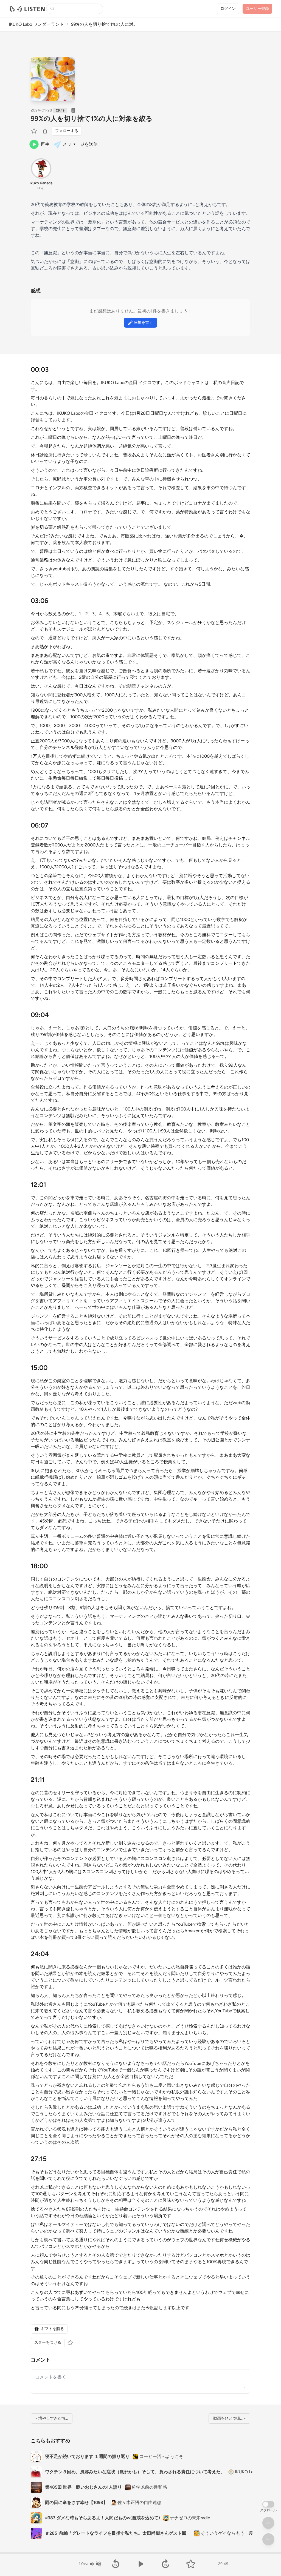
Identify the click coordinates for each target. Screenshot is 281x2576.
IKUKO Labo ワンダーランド (36, 24)
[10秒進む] (166, 2564)
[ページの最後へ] (268, 2539)
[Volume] (95, 2564)
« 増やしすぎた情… (52, 2418)
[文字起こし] (73, 110)
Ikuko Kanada (41, 183)
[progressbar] (140, 2553)
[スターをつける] (35, 131)
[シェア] (45, 131)
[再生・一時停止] (140, 2564)
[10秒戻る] (115, 2564)
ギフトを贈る (52, 2329)
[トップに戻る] (268, 2523)
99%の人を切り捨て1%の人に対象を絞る (92, 118)
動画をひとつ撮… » (229, 2418)
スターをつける (48, 2342)
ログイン (228, 9)
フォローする (67, 131)
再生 (45, 144)
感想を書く (143, 323)
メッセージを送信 (80, 144)
